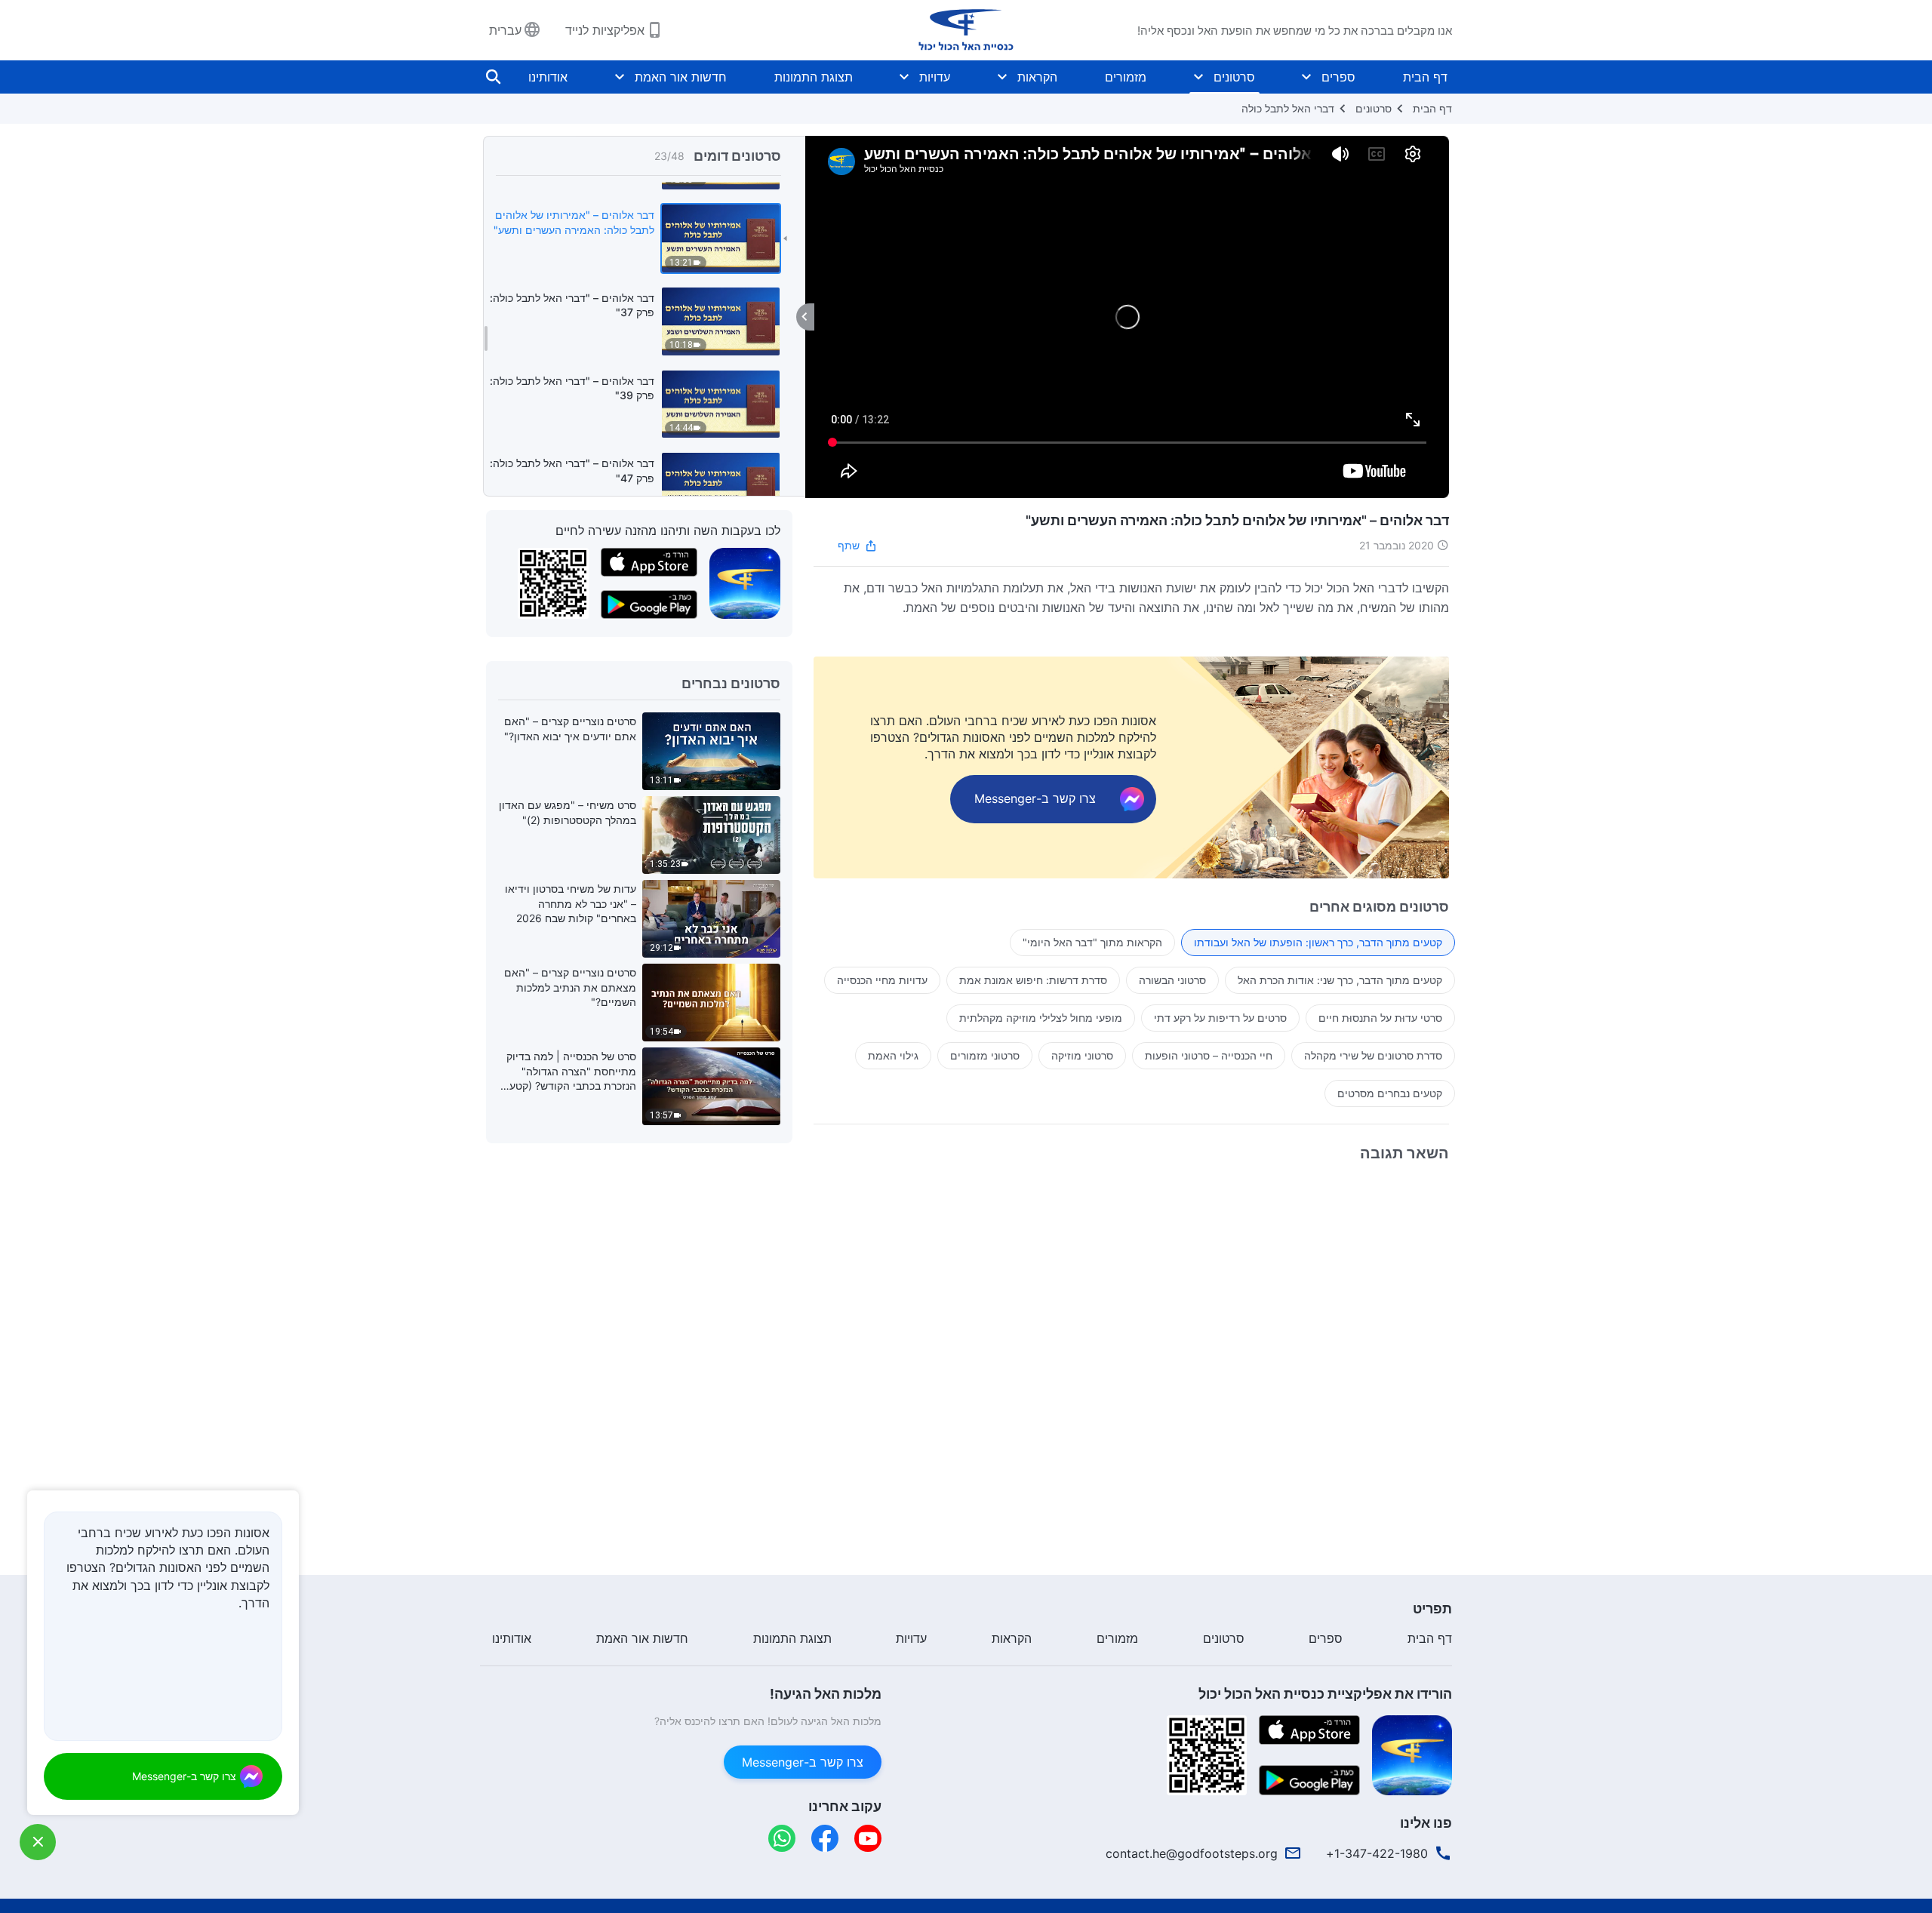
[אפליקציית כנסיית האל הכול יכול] (745, 583)
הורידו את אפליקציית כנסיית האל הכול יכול (1325, 1694)
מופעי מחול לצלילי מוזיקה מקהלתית (1041, 1018)
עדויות (935, 77)
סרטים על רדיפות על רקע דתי (1220, 1018)
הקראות (1037, 77)
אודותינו (548, 77)
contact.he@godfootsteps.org (1192, 1853)
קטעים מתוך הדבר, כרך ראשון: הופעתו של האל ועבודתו (1318, 942)
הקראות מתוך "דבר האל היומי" (1092, 942)
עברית (505, 30)
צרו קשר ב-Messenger (803, 1762)
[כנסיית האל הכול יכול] (966, 30)
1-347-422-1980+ (1377, 1853)
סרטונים (1234, 77)
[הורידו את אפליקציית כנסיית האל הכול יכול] (1412, 1754)
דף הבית (1425, 77)
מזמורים (1126, 77)
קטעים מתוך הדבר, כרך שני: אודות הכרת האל (1340, 980)
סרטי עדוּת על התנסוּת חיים (1380, 1018)
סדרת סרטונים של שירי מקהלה (1373, 1055)
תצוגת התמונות (814, 77)
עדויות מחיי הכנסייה (882, 980)
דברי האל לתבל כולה (1288, 108)
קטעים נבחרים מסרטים (1390, 1093)
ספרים (1338, 77)
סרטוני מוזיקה (1082, 1055)
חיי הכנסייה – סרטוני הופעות (1209, 1055)
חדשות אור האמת (681, 77)
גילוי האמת (893, 1055)
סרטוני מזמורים (985, 1055)
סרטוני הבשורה (1172, 980)
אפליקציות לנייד (605, 30)
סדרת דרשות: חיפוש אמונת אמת (1033, 980)
